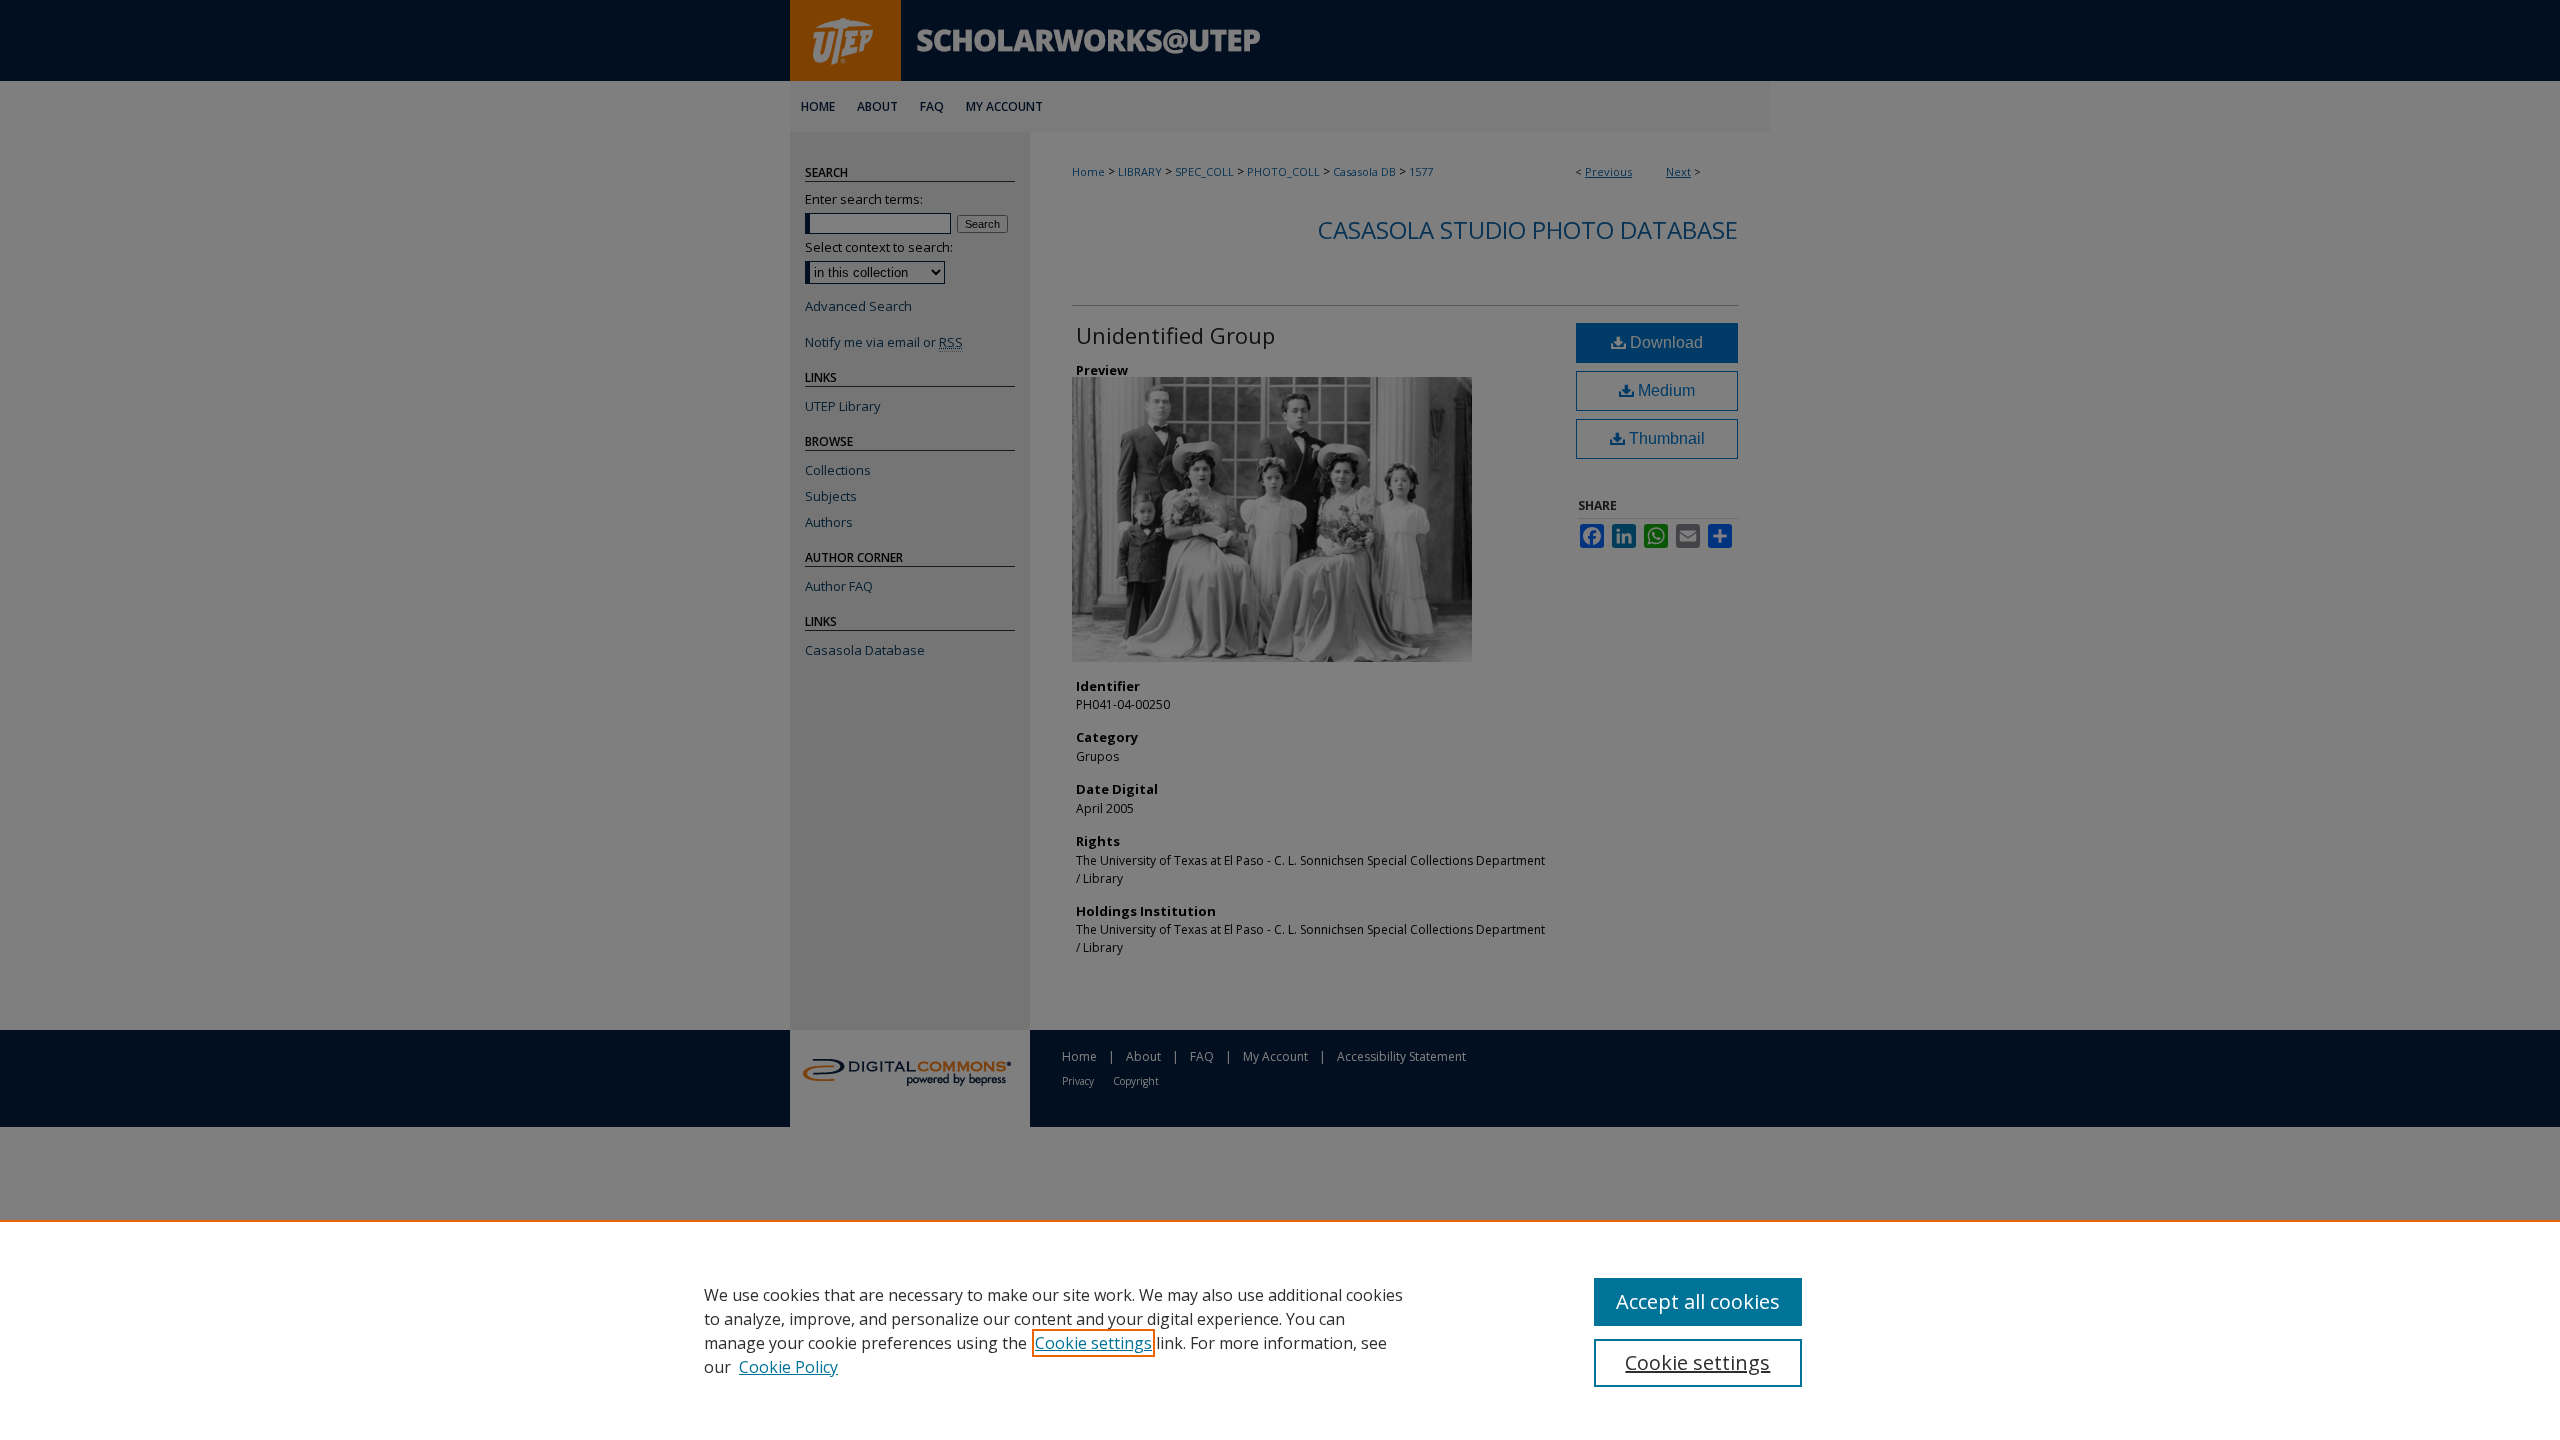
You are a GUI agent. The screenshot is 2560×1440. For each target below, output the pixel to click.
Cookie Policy (788, 1367)
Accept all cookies (1698, 1301)
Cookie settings (1093, 1343)
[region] (1280, 1330)
